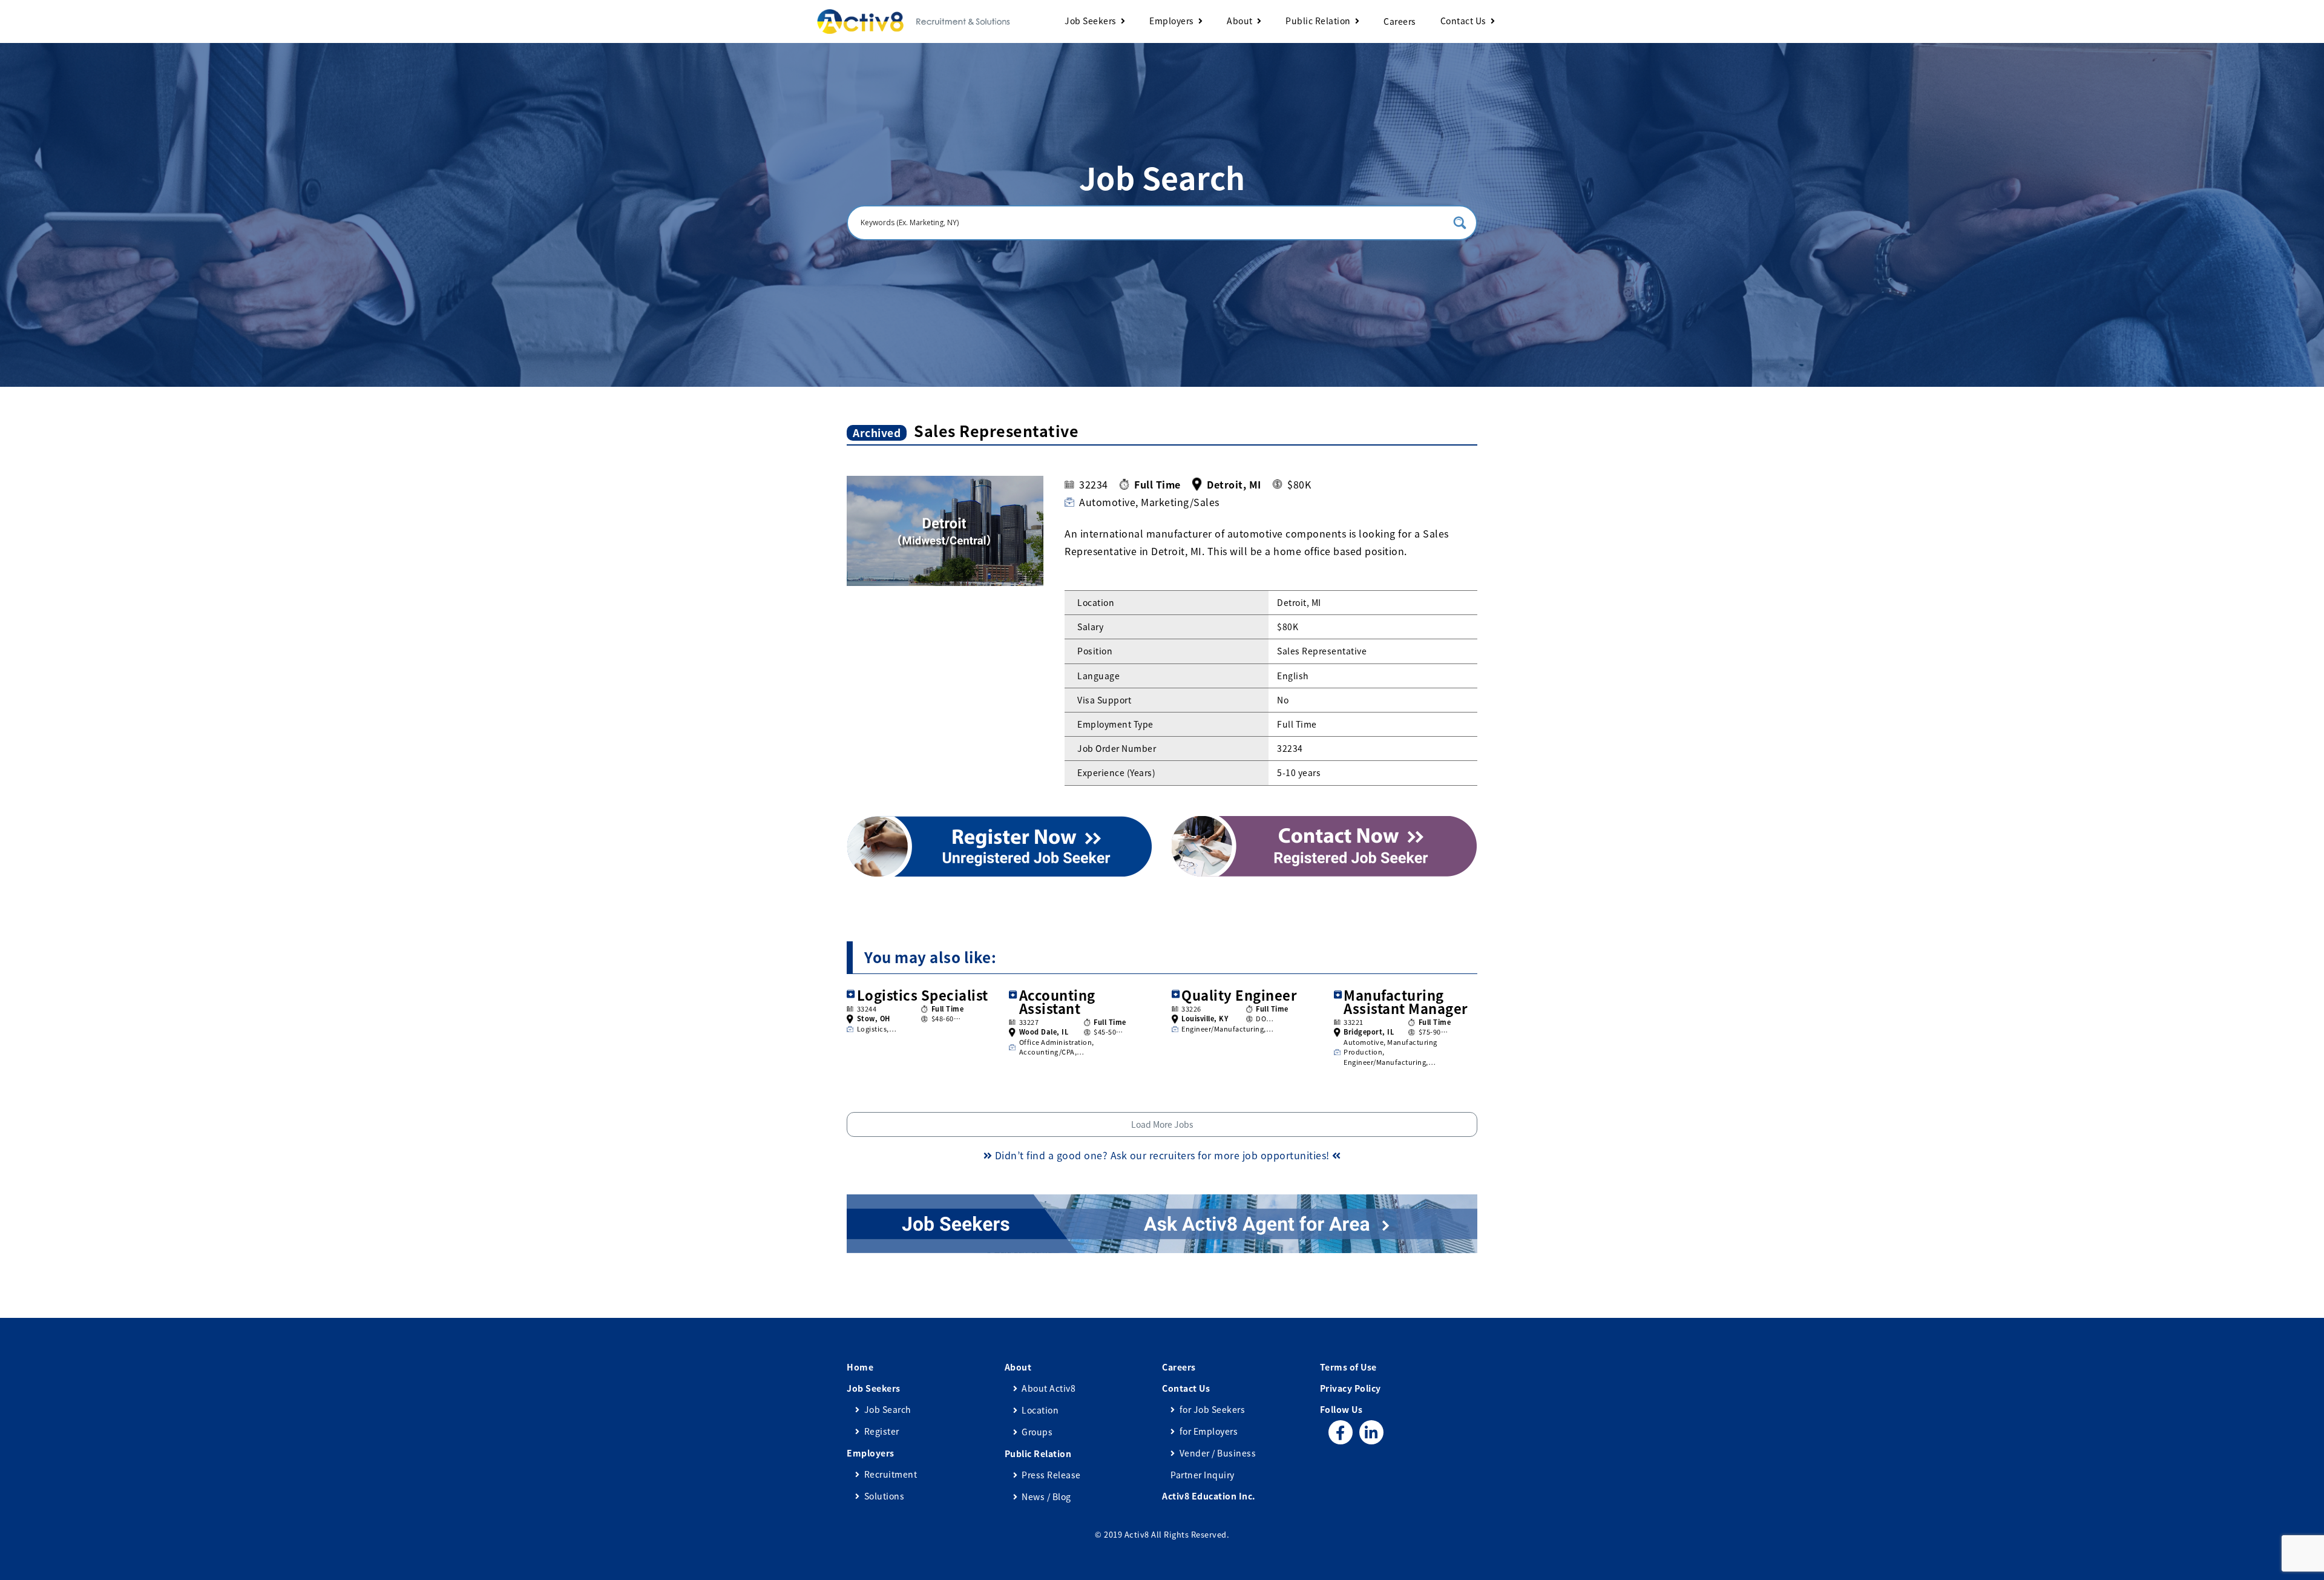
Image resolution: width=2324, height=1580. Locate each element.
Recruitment (891, 1474)
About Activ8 (1049, 1388)
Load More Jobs (1162, 1124)
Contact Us (1463, 21)
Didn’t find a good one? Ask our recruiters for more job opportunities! (1162, 1155)
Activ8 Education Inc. (1209, 1496)
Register (882, 1431)
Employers (1172, 21)
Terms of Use (1348, 1367)
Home (860, 1367)
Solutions (884, 1496)
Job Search (888, 1409)
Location (1040, 1410)
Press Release (1051, 1475)
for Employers (1209, 1431)
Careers (1400, 21)
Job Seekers (1091, 21)
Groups (1037, 1432)
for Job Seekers (1212, 1409)
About (1240, 21)
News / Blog (1046, 1496)
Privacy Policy (1351, 1388)
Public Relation (1318, 21)
